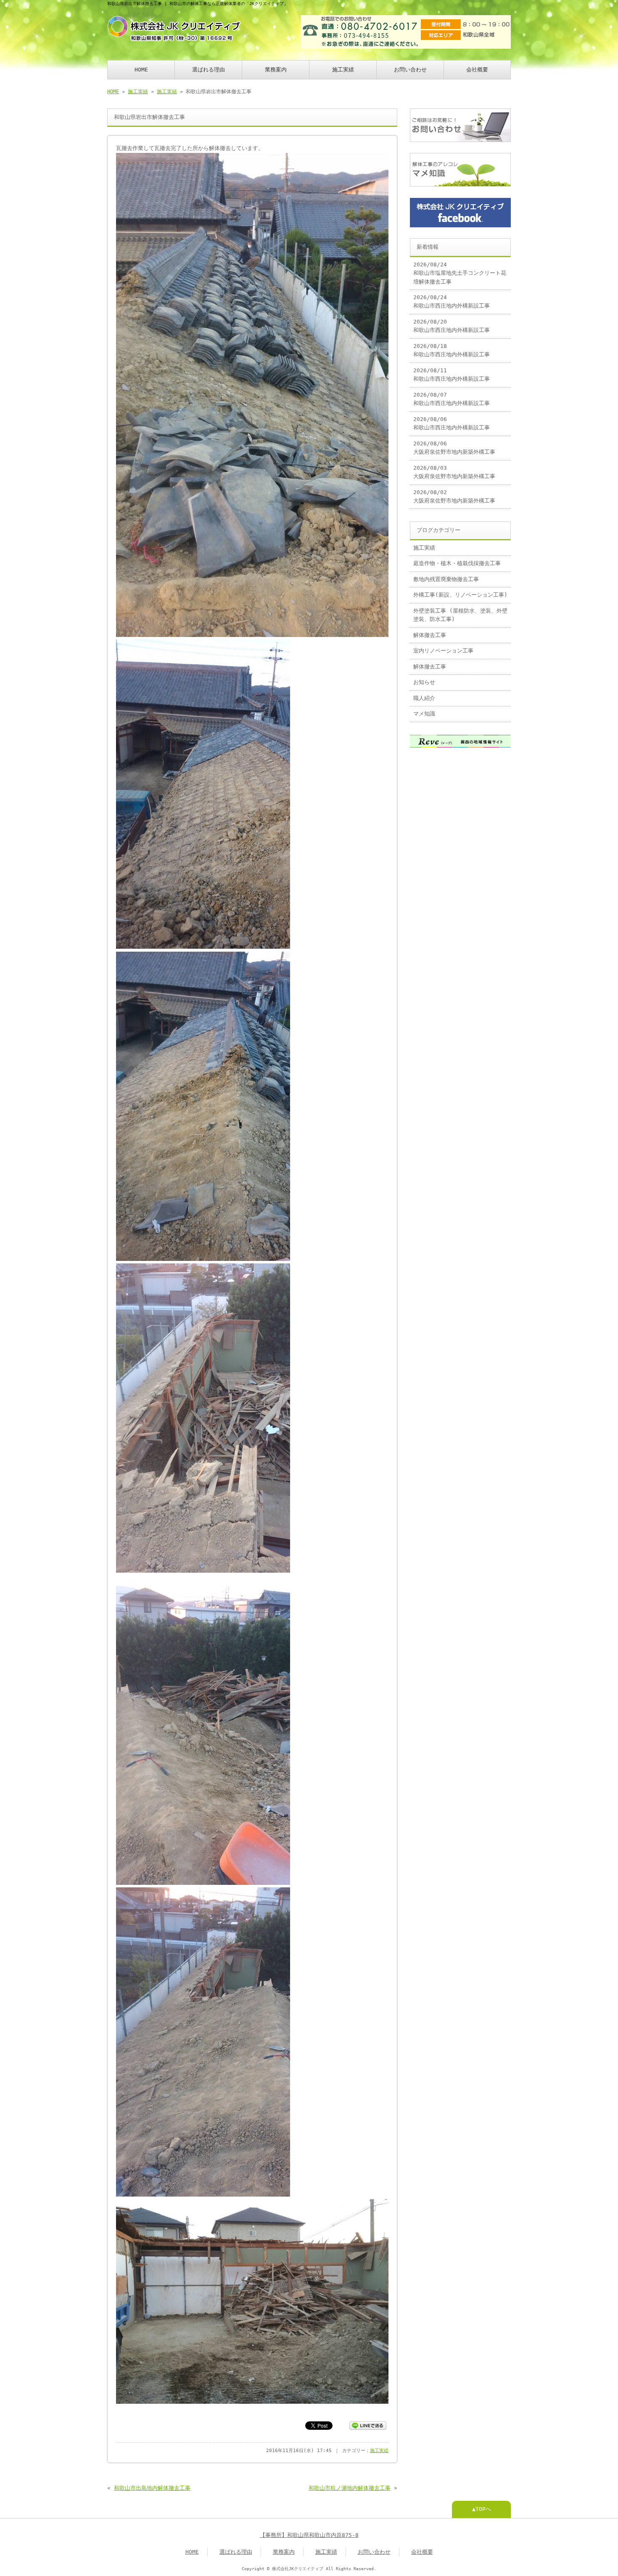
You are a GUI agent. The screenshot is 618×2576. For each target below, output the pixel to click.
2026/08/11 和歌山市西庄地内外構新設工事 (452, 375)
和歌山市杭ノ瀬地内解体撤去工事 (350, 2488)
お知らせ (424, 682)
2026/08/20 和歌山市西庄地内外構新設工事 (452, 326)
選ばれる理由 (209, 70)
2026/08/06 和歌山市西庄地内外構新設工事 (452, 423)
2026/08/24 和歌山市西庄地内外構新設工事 (452, 301)
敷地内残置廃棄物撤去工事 (446, 579)
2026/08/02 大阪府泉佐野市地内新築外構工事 (454, 496)
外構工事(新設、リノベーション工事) (460, 595)
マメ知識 (424, 714)
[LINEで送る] (368, 2425)
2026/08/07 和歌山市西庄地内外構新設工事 (452, 399)
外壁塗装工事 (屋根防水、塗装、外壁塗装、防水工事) (460, 615)
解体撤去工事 (430, 635)
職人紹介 (424, 698)
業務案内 (276, 70)
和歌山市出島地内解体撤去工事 (152, 2488)
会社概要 (477, 70)
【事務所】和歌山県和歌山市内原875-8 (309, 2535)
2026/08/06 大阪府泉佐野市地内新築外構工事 (454, 448)
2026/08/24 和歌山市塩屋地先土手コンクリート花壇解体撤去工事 (460, 273)
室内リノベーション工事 (443, 651)
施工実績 (343, 70)
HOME (141, 70)
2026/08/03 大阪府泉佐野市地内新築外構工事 (454, 472)
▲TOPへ (482, 2509)
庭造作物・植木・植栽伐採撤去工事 (457, 563)
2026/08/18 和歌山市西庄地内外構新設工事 (452, 350)
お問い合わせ (410, 70)
